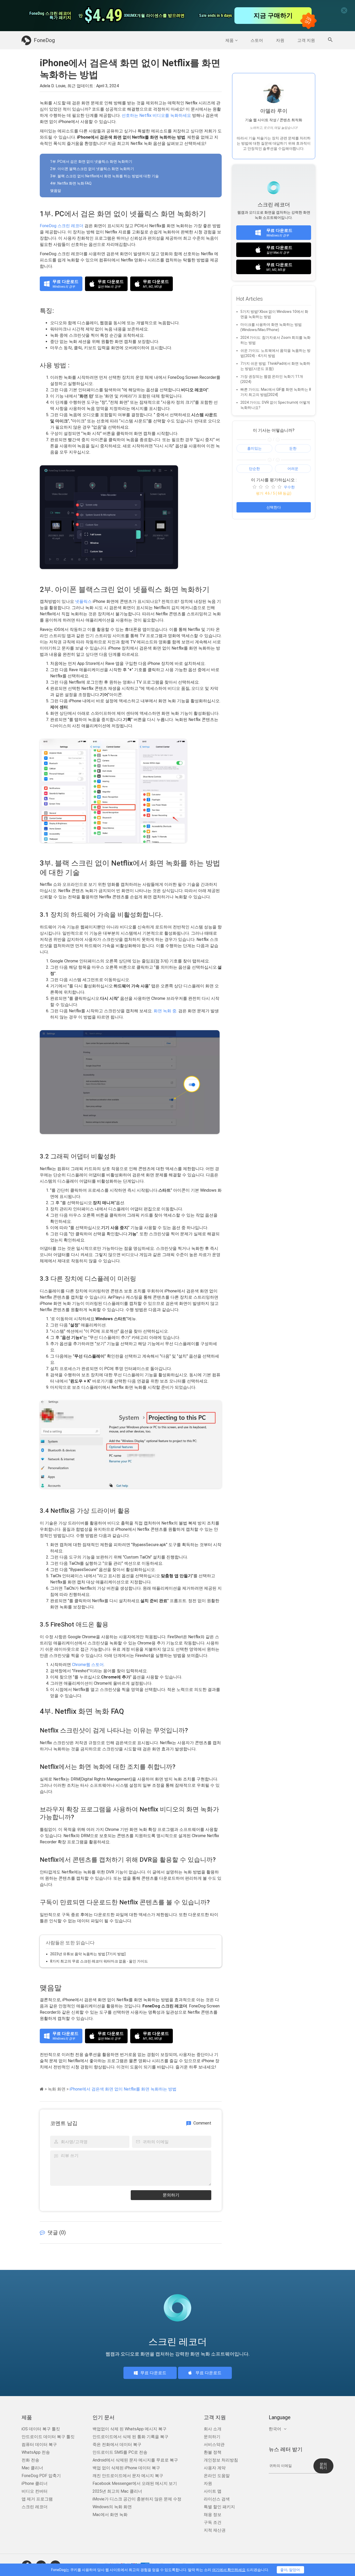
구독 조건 (213, 2522)
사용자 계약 (215, 2468)
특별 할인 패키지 (219, 2507)
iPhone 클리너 (35, 2483)
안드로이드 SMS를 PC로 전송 (120, 2452)
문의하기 (171, 2195)
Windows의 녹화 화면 (112, 2507)
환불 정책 (213, 2452)
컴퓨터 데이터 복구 (39, 2444)
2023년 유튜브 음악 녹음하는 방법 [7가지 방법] (88, 1954)
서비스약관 (214, 2444)
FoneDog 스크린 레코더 (62, 226)
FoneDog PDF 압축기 (41, 2476)
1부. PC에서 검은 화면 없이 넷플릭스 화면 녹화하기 (91, 161)
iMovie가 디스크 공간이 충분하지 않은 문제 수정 (137, 2499)
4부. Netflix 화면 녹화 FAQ (71, 183)
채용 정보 (213, 2515)
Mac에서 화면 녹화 (110, 2515)
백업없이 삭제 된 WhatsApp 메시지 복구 (130, 2429)
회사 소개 (213, 2429)
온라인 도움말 (217, 2476)
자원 (280, 40)
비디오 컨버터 (35, 2491)
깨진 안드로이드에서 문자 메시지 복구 (128, 2476)
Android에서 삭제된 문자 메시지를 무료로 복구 (135, 2460)
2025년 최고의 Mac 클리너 (117, 2491)
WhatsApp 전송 (36, 2452)
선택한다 (274, 507)
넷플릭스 (83, 601)
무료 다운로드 (153, 2373)
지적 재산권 (215, 2530)
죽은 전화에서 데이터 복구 (117, 2444)
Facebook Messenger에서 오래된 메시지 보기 (135, 2483)
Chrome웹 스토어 (88, 1665)
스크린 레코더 (35, 2507)
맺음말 (56, 191)
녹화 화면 (57, 2089)
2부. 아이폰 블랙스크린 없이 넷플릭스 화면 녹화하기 (92, 169)
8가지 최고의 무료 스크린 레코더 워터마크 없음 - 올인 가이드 (99, 1961)
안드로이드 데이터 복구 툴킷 (48, 2437)
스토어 (257, 40)
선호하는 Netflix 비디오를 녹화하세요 (156, 115)
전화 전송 (30, 2460)
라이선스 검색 (217, 2499)
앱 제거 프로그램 (37, 2499)
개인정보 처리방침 (221, 2460)
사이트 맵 (213, 2491)
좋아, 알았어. (290, 2570)
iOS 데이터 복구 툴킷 (41, 2429)
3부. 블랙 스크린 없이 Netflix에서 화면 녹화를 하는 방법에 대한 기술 (104, 176)
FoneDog (44, 40)
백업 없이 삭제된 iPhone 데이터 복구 (126, 2468)
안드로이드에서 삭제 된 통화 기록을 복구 (130, 2437)
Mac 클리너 (32, 2468)
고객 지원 (306, 40)
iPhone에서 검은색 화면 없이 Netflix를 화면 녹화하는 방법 (123, 2089)
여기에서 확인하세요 (229, 2570)
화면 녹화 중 (165, 1011)
